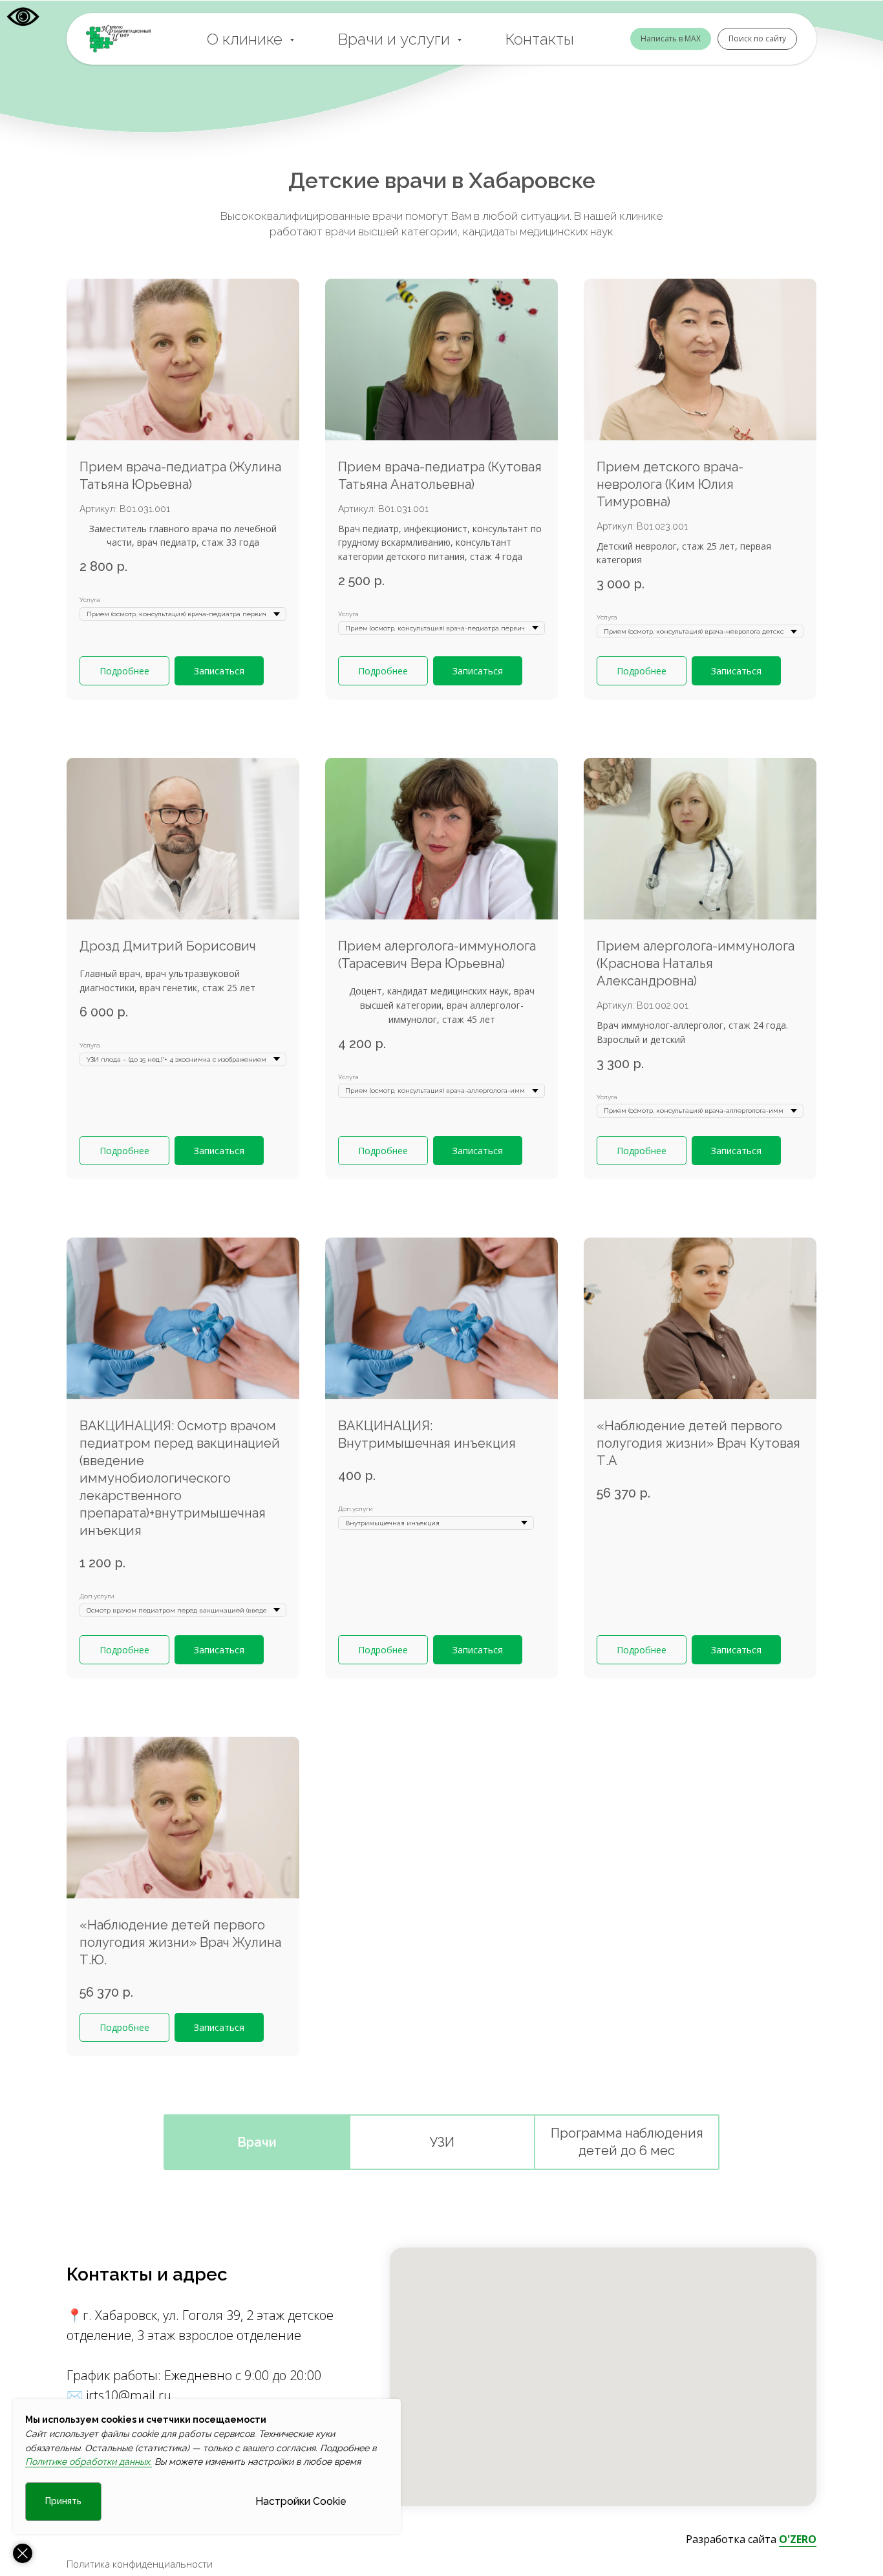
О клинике (247, 39)
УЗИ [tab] (442, 2142)
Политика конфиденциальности (140, 2564)
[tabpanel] (441, 1187)
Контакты (540, 39)
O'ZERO (798, 2539)
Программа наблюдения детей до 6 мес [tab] (627, 2142)
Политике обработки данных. (89, 2462)
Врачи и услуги (396, 39)
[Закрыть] (23, 2553)
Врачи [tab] (257, 2142)
